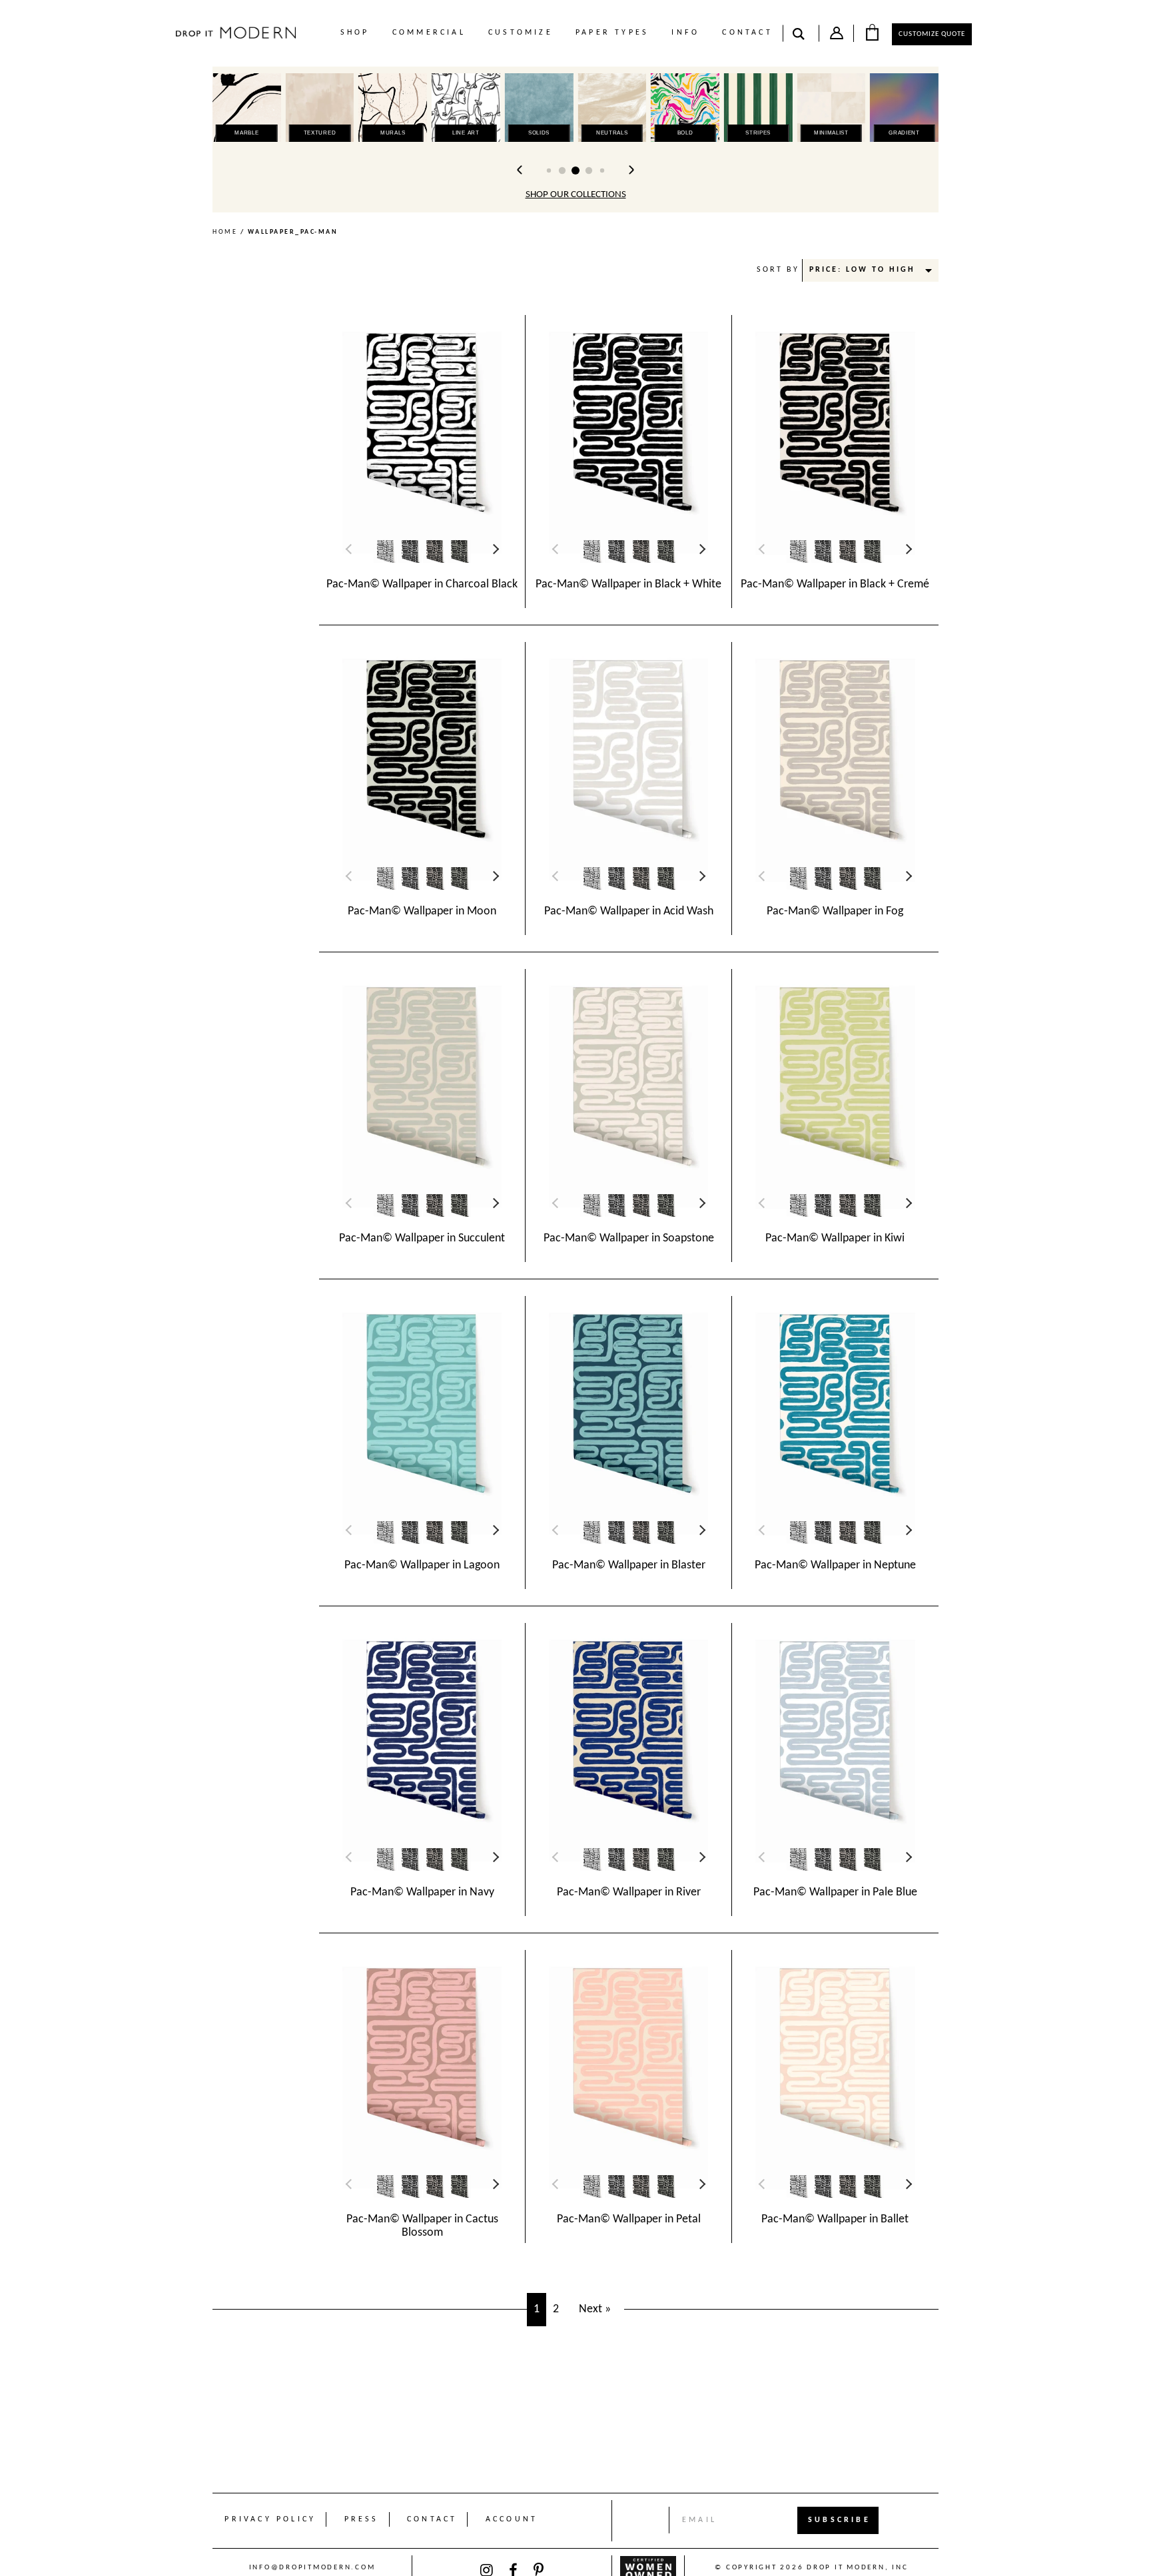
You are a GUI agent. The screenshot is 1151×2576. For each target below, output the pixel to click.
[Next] (494, 549)
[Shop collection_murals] (393, 108)
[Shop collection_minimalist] (831, 108)
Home (225, 232)
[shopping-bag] (872, 32)
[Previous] (351, 549)
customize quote (932, 34)
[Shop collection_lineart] (466, 108)
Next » (595, 2309)
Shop (355, 33)
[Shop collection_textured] (320, 108)
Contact (747, 33)
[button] (549, 170)
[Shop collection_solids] (539, 108)
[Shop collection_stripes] (758, 108)
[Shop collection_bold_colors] (685, 108)
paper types (612, 33)
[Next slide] (631, 170)
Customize (521, 33)
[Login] (837, 36)
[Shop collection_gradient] (904, 108)
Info (685, 33)
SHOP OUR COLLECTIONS (576, 195)
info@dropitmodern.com (312, 2568)
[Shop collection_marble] (247, 108)
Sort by (778, 270)
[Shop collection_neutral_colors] (612, 108)
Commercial (429, 33)
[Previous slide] (520, 170)
